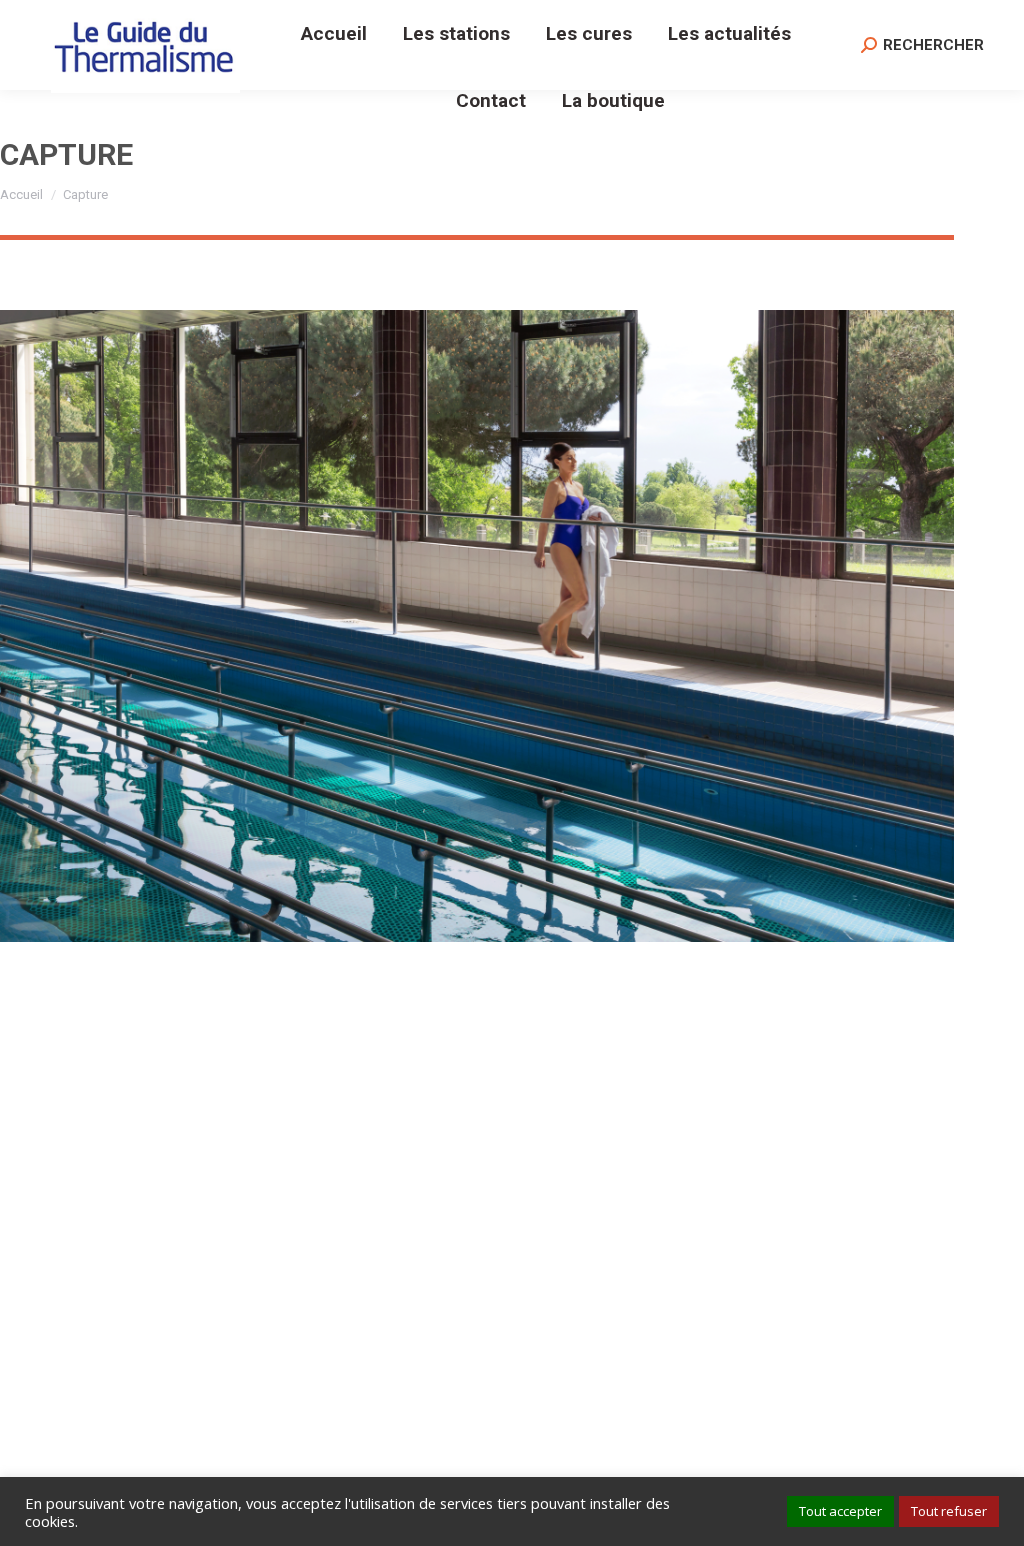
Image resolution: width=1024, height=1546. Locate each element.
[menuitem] (334, 33)
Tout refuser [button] (949, 1511)
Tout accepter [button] (840, 1511)
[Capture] (477, 626)
